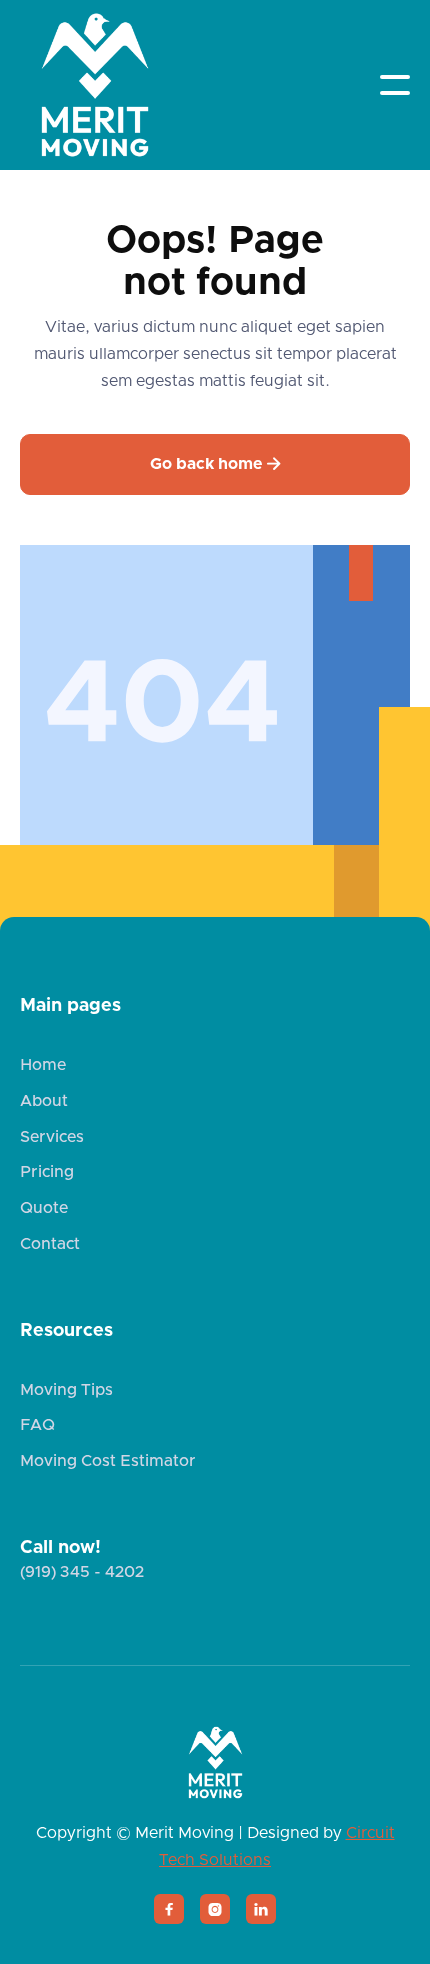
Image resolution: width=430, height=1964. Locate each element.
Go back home (215, 463)
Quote (44, 1208)
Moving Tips (66, 1390)
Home (43, 1065)
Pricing (47, 1172)
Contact (50, 1244)
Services (52, 1137)
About (44, 1101)
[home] (95, 85)
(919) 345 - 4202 (82, 1572)
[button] (395, 85)
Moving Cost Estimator (108, 1461)
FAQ (37, 1425)
